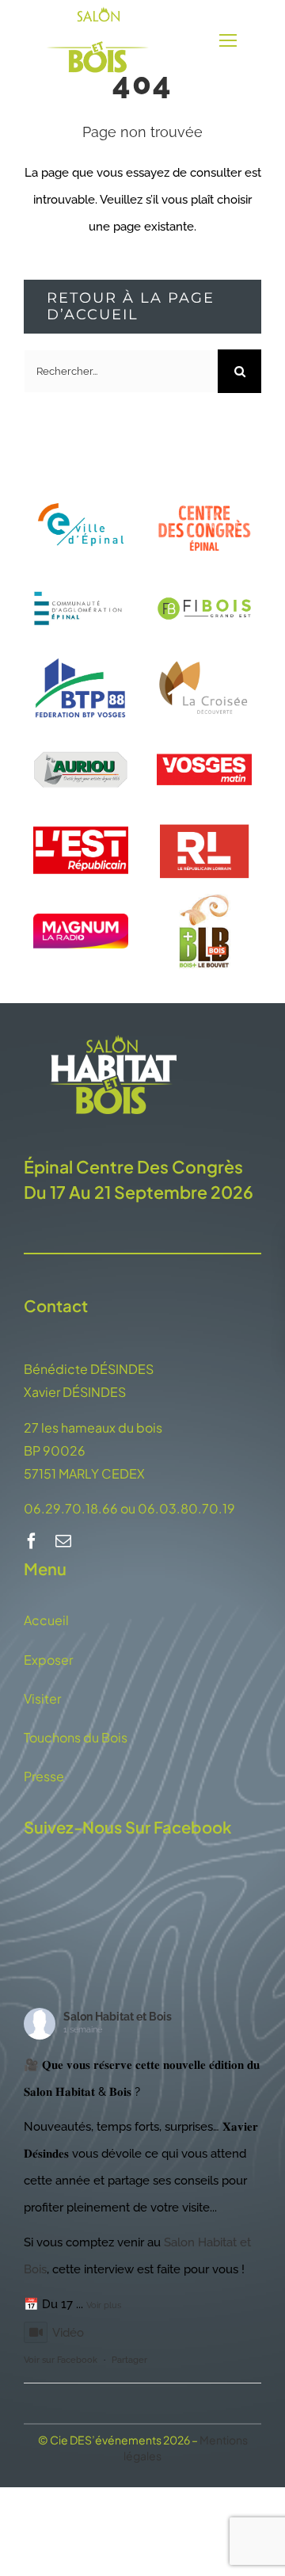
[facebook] (32, 1541)
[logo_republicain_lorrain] (204, 815)
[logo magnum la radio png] (81, 919)
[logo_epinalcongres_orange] (204, 502)
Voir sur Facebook (61, 2360)
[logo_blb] (204, 896)
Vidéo (68, 2333)
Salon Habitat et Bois (118, 2017)
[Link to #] (228, 41)
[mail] (63, 1541)
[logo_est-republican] (81, 815)
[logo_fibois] (204, 574)
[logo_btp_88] (81, 654)
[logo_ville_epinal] (81, 494)
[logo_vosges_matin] (204, 735)
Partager (129, 2360)
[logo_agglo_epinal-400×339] (81, 574)
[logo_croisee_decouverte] (204, 654)
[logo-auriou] (81, 735)
